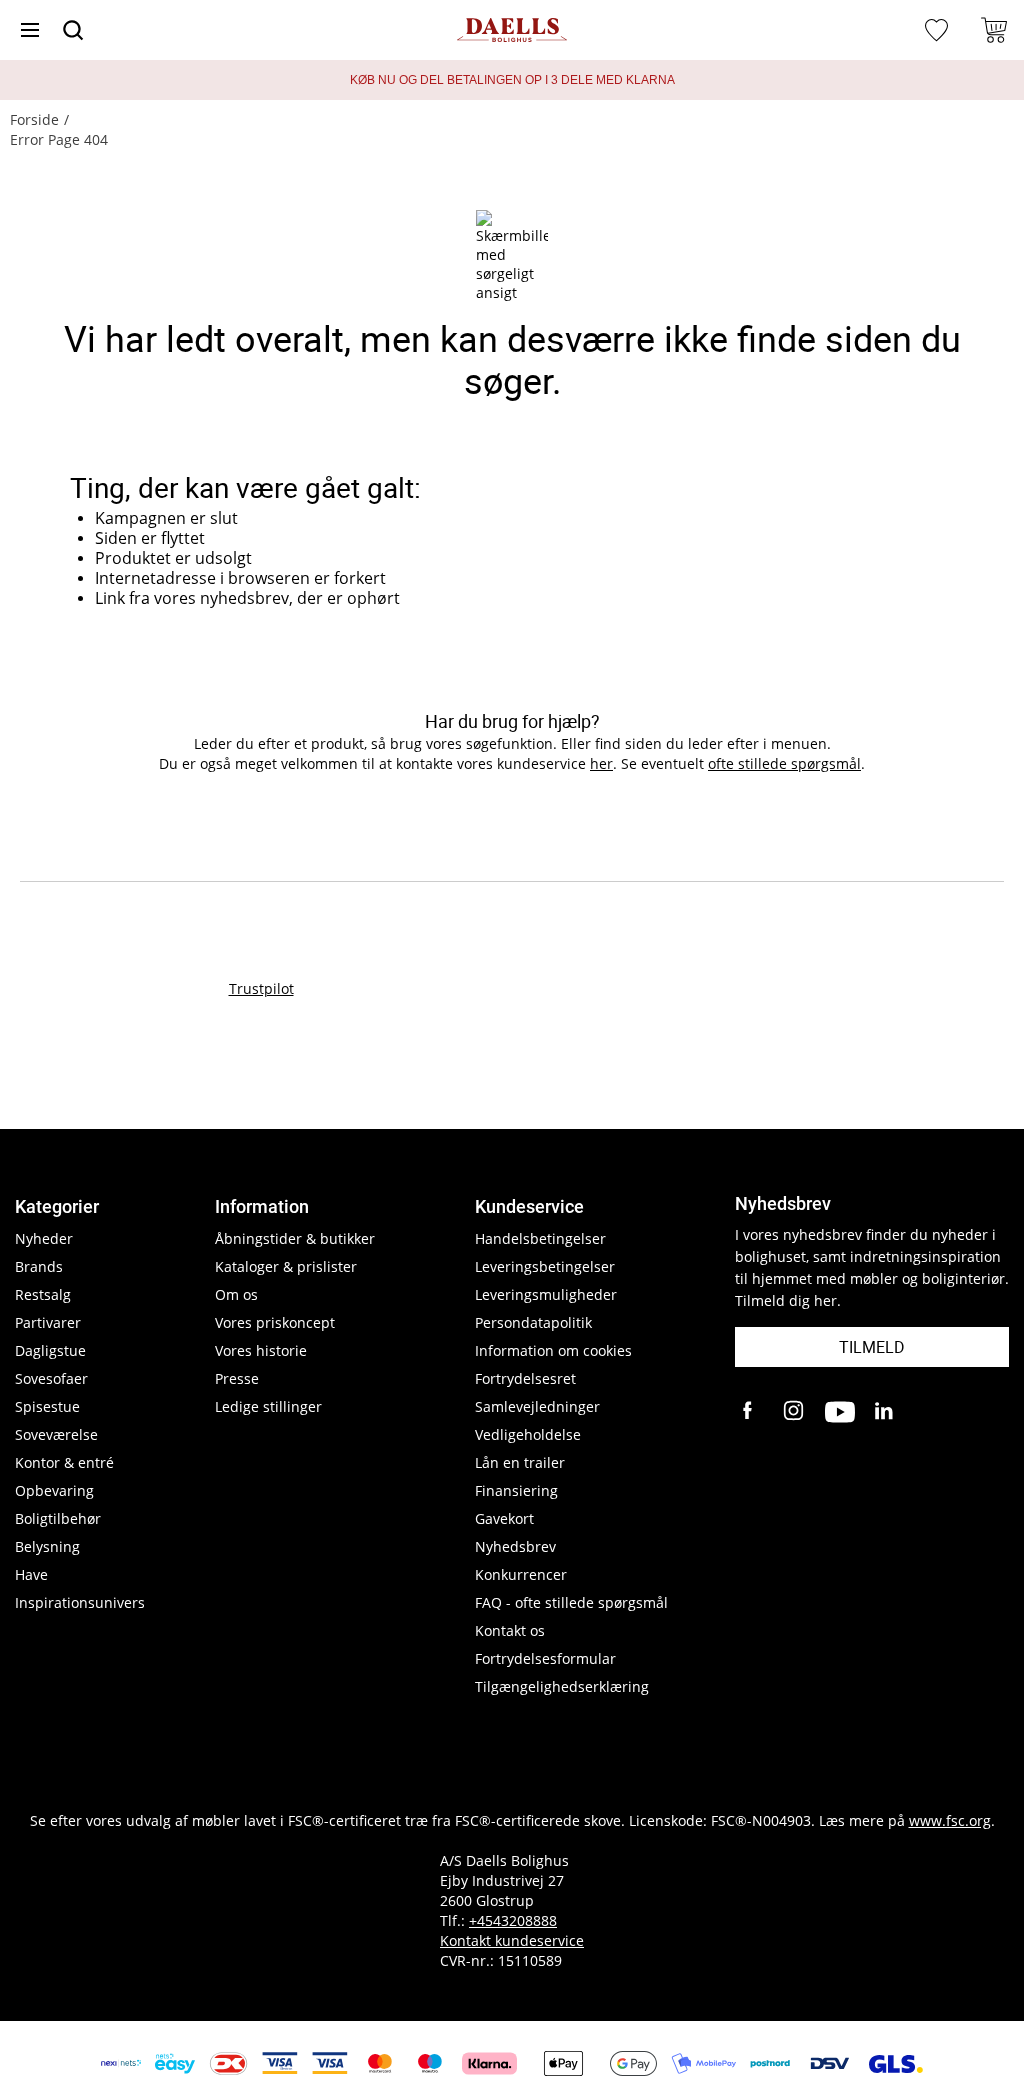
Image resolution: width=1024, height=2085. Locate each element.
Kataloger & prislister (286, 1266)
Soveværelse (56, 1434)
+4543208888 (513, 1920)
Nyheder (44, 1238)
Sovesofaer (51, 1378)
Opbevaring (54, 1490)
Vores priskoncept (275, 1322)
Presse (237, 1378)
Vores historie (261, 1350)
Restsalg (43, 1294)
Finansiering (516, 1490)
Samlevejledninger (537, 1406)
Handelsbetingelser (540, 1238)
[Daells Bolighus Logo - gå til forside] (512, 30)
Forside (34, 119)
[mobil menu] (30, 30)
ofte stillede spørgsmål (784, 763)
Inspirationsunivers (80, 1602)
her (601, 763)
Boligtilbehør (58, 1518)
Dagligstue (50, 1350)
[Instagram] (795, 1412)
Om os (236, 1294)
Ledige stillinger (268, 1406)
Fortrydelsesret (525, 1378)
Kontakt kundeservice (512, 1940)
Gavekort (504, 1518)
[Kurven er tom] (994, 30)
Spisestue (47, 1406)
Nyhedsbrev (515, 1546)
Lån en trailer (520, 1462)
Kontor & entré (64, 1462)
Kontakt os (510, 1630)
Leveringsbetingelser (545, 1266)
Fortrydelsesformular (545, 1658)
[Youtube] (840, 1412)
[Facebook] (750, 1412)
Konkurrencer (521, 1574)
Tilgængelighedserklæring (562, 1686)
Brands (39, 1266)
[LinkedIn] (885, 1412)
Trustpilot (261, 988)
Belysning (47, 1546)
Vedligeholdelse (528, 1434)
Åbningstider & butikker (295, 1238)
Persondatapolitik (533, 1322)
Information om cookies (553, 1350)
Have (31, 1574)
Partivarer (48, 1322)
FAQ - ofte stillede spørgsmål (571, 1602)
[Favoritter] (939, 30)
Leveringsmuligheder (546, 1294)
